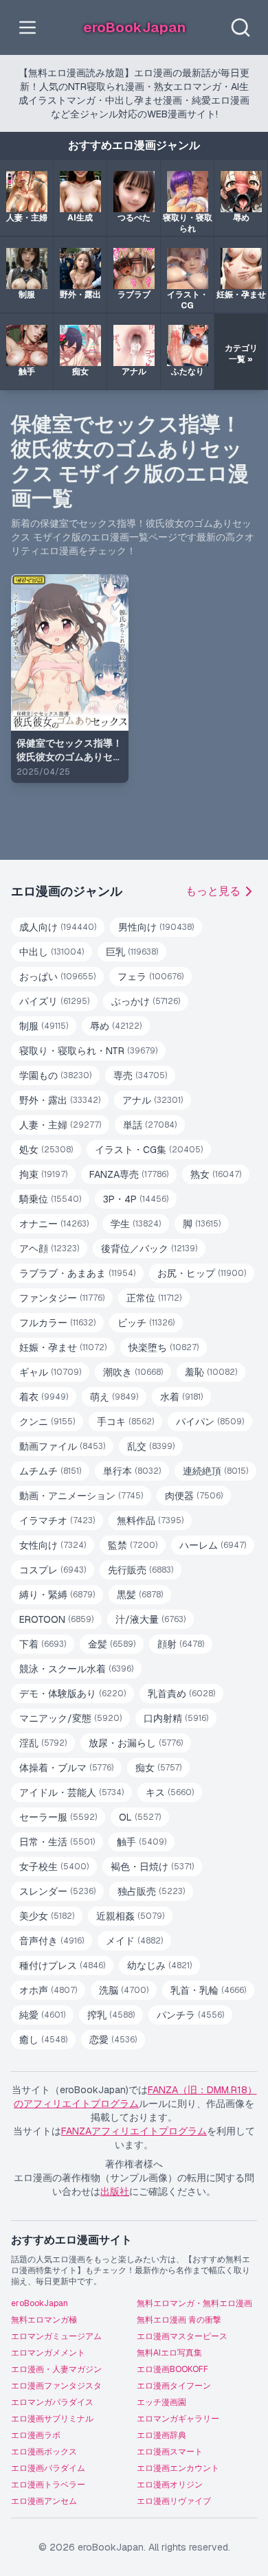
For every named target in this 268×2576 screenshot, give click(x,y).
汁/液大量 (150, 1619)
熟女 (216, 1174)
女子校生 (54, 1867)
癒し (43, 2040)
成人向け (58, 927)
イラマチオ (57, 1520)
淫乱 (43, 1743)
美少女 (47, 1916)
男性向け (156, 927)
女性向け (53, 1545)
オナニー (54, 1224)
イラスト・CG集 (149, 1150)
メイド (134, 1941)
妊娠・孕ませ (63, 1347)
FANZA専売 (129, 1174)
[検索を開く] (241, 27)
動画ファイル (62, 1446)
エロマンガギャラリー (178, 2419)
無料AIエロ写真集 (169, 2353)
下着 (43, 1644)
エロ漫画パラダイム (48, 2468)
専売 (140, 1075)
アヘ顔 (49, 1249)
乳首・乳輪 (208, 1990)
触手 (142, 1842)
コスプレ (53, 1570)
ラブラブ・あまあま (77, 1273)
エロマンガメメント (48, 2353)
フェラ (150, 977)
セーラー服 (58, 1817)
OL (140, 1817)
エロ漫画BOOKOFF (172, 2369)
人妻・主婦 (60, 1125)
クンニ (47, 1422)
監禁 (133, 1545)
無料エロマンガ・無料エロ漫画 (194, 2303)
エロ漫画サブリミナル (52, 2419)
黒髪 (140, 1595)
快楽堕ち (164, 1347)
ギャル (50, 1372)
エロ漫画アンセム (44, 2501)
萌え (114, 1397)
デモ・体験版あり (72, 1694)
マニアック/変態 (70, 1718)
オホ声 (48, 1990)
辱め (116, 1026)
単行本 (132, 1471)
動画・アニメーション (81, 1496)
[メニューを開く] (27, 27)
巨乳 (132, 952)
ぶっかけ (146, 1001)
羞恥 (211, 1372)
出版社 (115, 2191)
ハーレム (213, 1545)
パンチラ (190, 2015)
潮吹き (133, 1372)
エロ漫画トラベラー (48, 2485)
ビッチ (146, 1323)
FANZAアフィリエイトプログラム (134, 2131)
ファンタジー (62, 1298)
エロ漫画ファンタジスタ (56, 2386)
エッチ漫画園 (161, 2402)
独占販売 (151, 1891)
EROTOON (56, 1619)
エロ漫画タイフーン (174, 2386)
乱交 (151, 1446)
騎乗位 (50, 1199)
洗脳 (124, 1990)
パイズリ (54, 1001)
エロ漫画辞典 (161, 2435)
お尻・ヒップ (202, 1273)
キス (170, 1792)
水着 (181, 1397)
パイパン (210, 1422)
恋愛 (113, 2040)
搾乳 (111, 2015)
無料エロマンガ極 (44, 2320)
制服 (44, 1026)
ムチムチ (50, 1471)
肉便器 (194, 1496)
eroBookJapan (40, 2303)
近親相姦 (130, 1916)
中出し (52, 952)
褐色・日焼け (152, 1867)
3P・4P (136, 1199)
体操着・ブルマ (66, 1768)
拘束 (43, 1174)
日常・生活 (57, 1842)
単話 (150, 1125)
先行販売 (141, 1570)
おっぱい (57, 977)
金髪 (112, 1644)
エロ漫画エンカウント (178, 2468)
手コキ (125, 1422)
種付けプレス (62, 1965)
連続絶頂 (215, 1471)
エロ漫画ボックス (44, 2452)
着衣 (44, 1397)
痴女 (158, 1768)
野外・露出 (60, 1100)
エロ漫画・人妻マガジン (56, 2369)
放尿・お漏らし (136, 1743)
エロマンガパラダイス (52, 2402)
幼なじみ (159, 1965)
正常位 (154, 1298)
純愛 (42, 2015)
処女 (46, 1150)
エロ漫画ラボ (36, 2435)
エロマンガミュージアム (56, 2336)
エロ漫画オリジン (170, 2485)
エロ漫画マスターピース (182, 2336)
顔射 (181, 1644)
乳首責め (181, 1694)
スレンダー (57, 1891)
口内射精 (176, 1718)
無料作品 (150, 1520)
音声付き (52, 1941)
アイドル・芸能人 (71, 1792)
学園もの (55, 1075)
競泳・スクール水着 (76, 1669)
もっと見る (213, 891)
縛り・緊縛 (57, 1595)
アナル (153, 1100)
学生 (136, 1224)
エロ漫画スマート (170, 2452)
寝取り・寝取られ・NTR (88, 1051)
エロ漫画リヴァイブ (174, 2501)
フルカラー (57, 1323)
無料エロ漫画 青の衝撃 (179, 2320)
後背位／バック (149, 1249)
